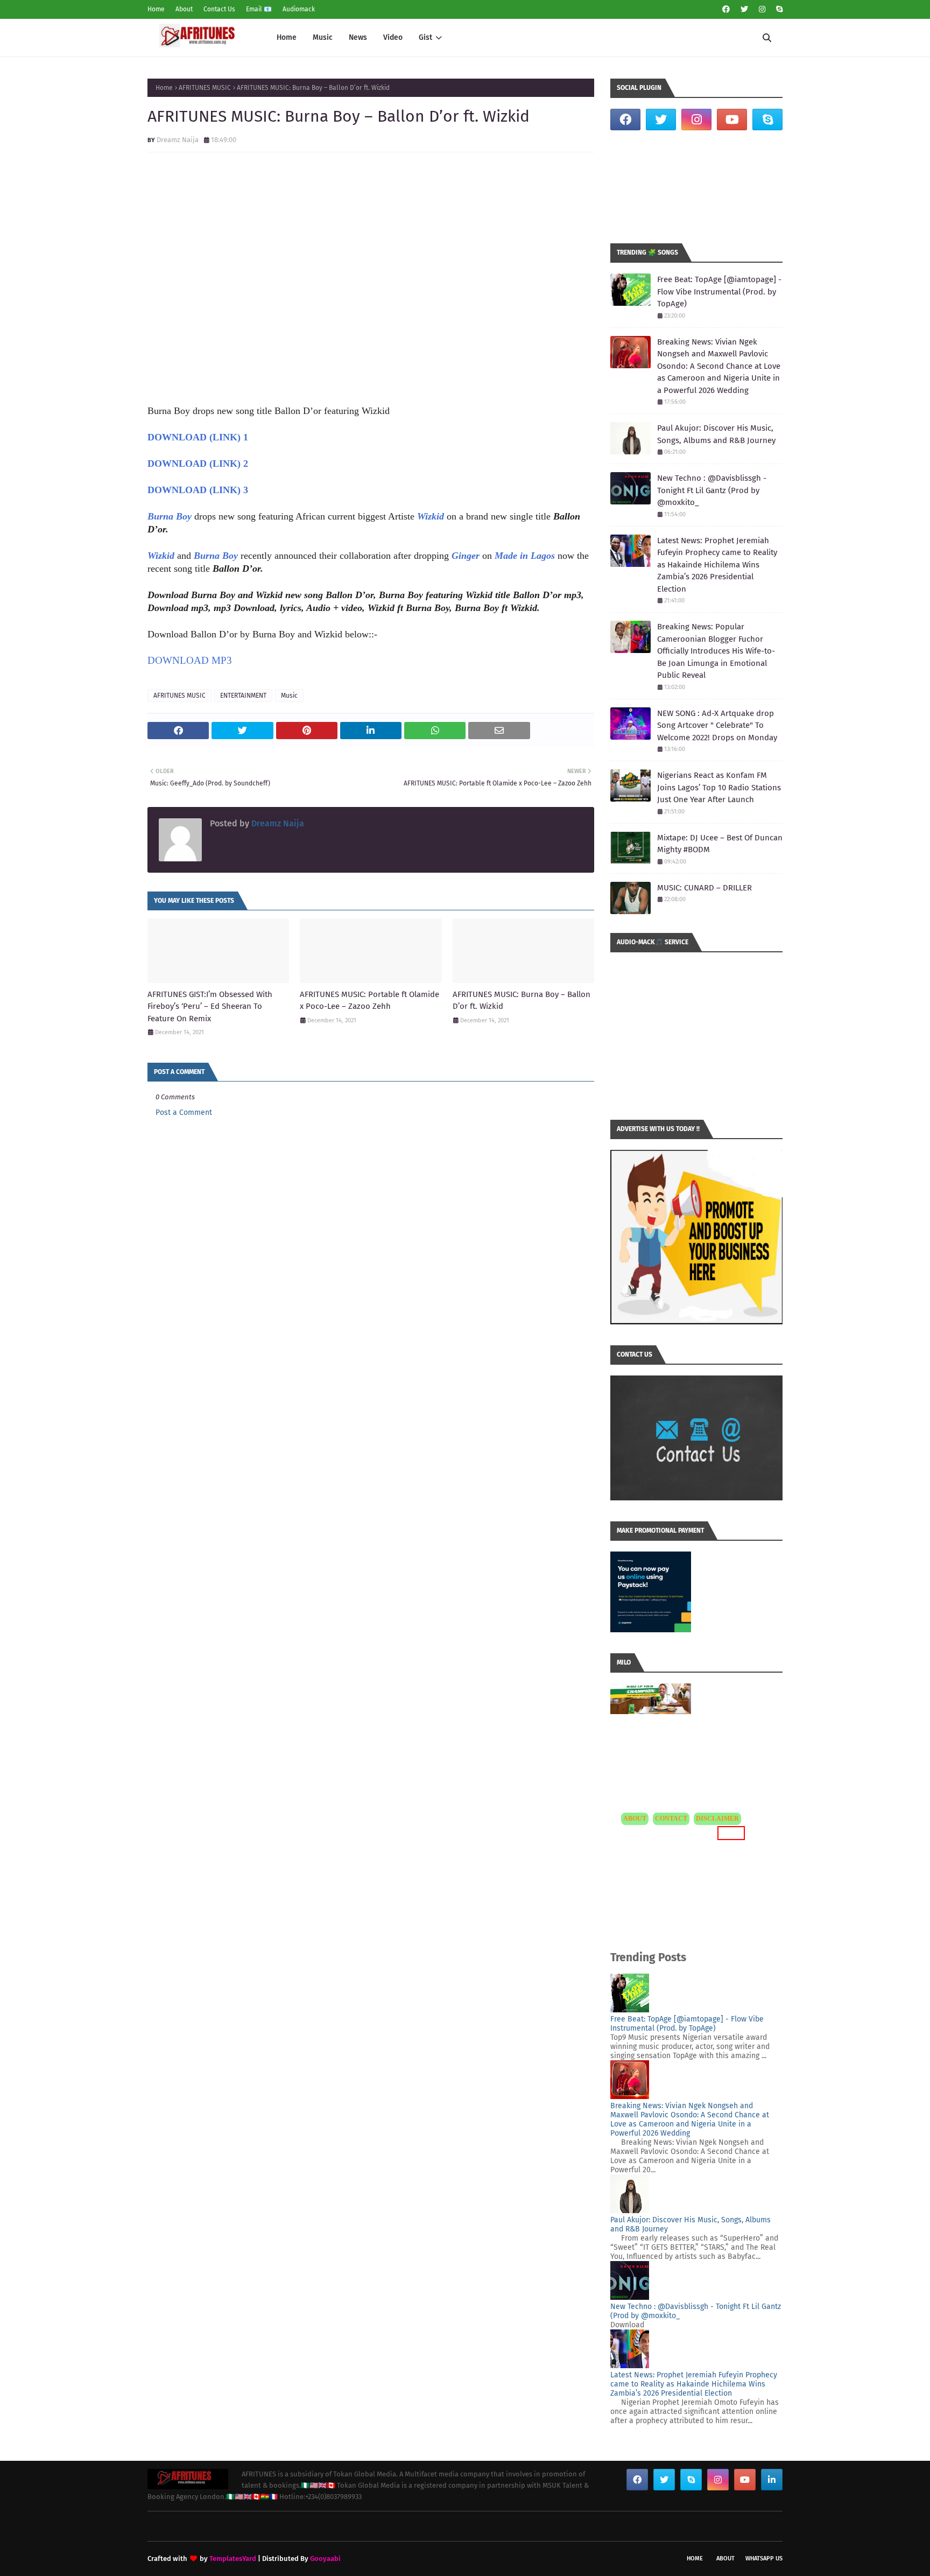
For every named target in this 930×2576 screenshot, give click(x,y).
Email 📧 (259, 9)
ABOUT (635, 1819)
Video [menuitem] (393, 37)
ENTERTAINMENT (243, 696)
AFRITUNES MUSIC (205, 88)
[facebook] (726, 9)
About (184, 9)
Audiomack (299, 9)
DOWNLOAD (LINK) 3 (198, 490)
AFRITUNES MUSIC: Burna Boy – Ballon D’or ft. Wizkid (522, 1001)
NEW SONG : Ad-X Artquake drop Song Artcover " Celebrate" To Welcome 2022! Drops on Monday (717, 725)
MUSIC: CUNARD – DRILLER (704, 888)
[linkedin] (772, 2480)
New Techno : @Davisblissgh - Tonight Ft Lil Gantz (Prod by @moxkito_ (712, 490)
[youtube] (732, 120)
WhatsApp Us (764, 2559)
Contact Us (219, 9)
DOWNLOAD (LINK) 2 (198, 464)
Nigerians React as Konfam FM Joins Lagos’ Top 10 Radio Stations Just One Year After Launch (719, 787)
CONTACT (671, 1819)
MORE (730, 1833)
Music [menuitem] (323, 37)
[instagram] (762, 9)
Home (156, 9)
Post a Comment (184, 1112)
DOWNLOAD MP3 (190, 660)
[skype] (778, 9)
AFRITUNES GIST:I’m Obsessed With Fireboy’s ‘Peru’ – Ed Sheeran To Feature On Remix (210, 1006)
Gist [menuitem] (425, 37)
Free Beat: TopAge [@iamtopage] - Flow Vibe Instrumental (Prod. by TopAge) (719, 292)
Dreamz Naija (178, 140)
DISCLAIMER (717, 1819)
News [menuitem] (358, 37)
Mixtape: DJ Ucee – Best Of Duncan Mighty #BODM (720, 844)
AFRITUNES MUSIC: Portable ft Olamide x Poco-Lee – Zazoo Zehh (369, 1001)
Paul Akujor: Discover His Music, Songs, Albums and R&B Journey (716, 434)
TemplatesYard (233, 2559)
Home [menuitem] (287, 37)
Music (289, 696)
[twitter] (744, 9)
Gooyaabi (325, 2559)
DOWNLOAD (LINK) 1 (198, 437)
